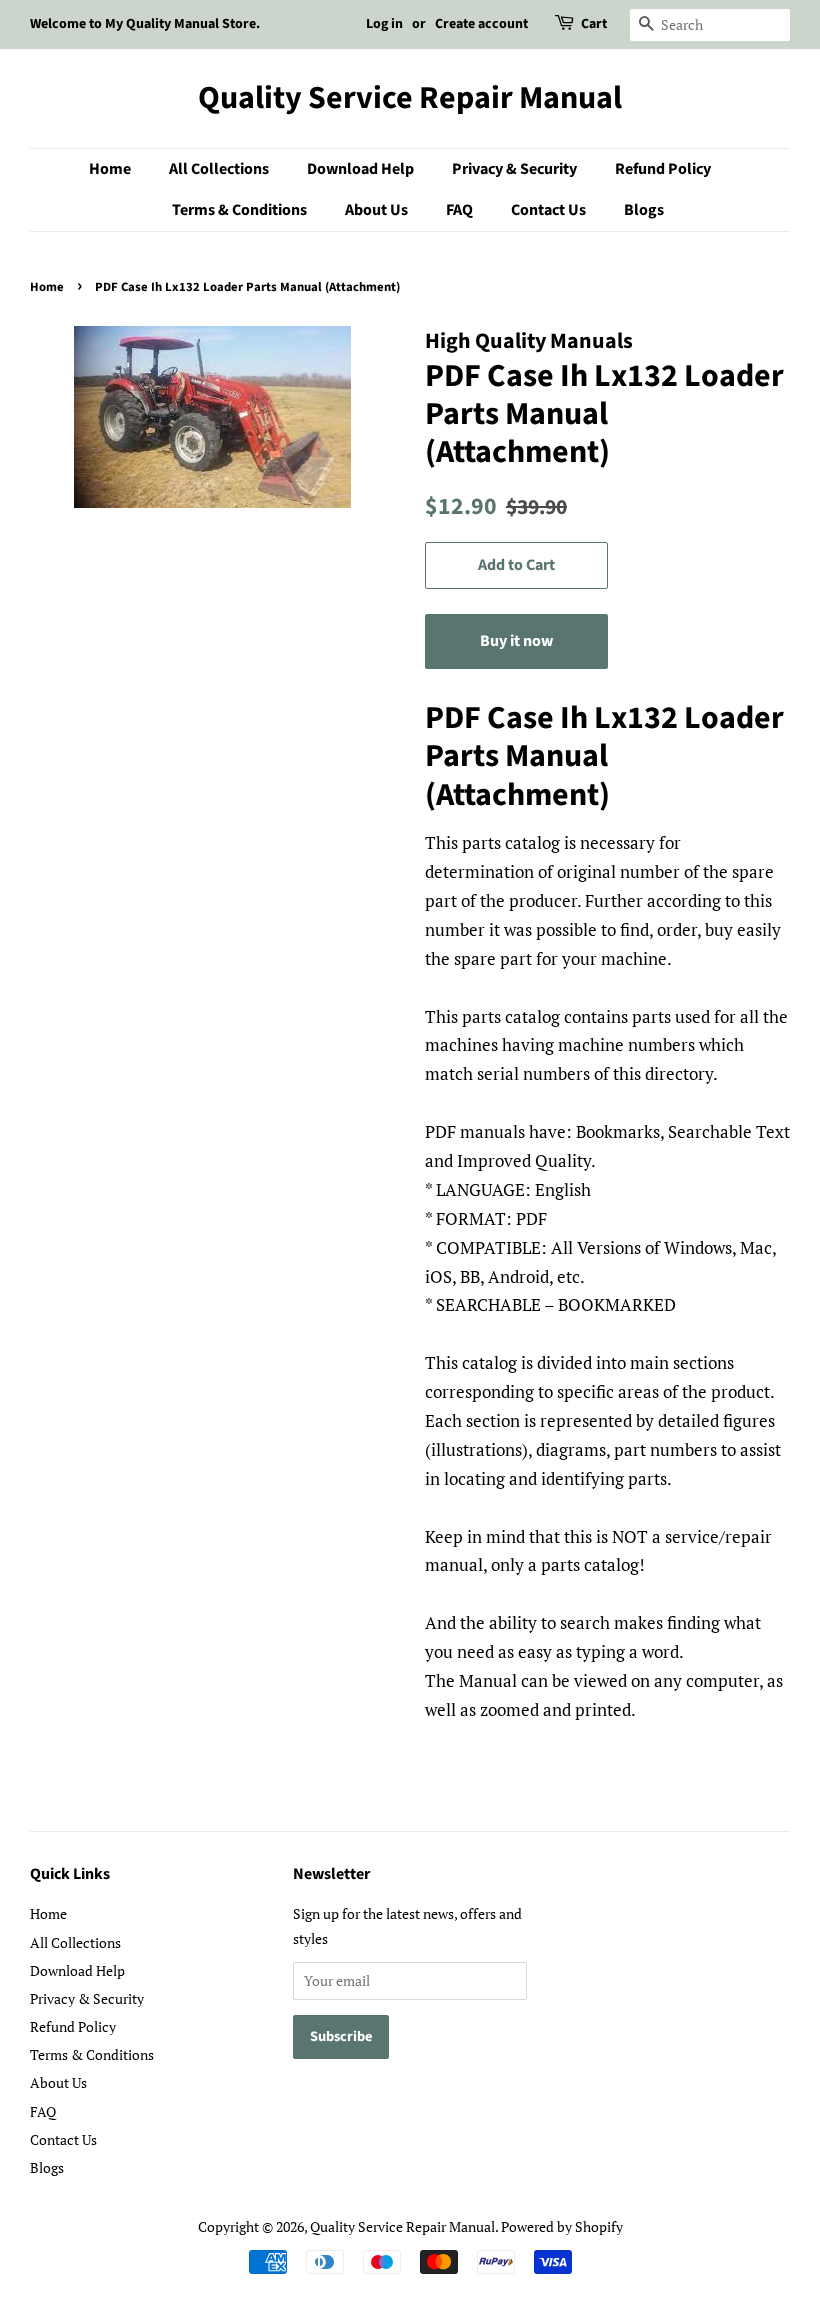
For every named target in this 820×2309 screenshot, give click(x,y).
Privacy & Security (514, 169)
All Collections (219, 169)
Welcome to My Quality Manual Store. (145, 24)
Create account (481, 24)
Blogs (644, 210)
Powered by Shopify (562, 2226)
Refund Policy (663, 169)
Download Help (360, 169)
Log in (384, 24)
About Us (376, 210)
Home (110, 169)
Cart (594, 24)
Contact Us (548, 210)
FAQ (459, 210)
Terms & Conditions (239, 210)
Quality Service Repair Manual (410, 98)
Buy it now (516, 641)
